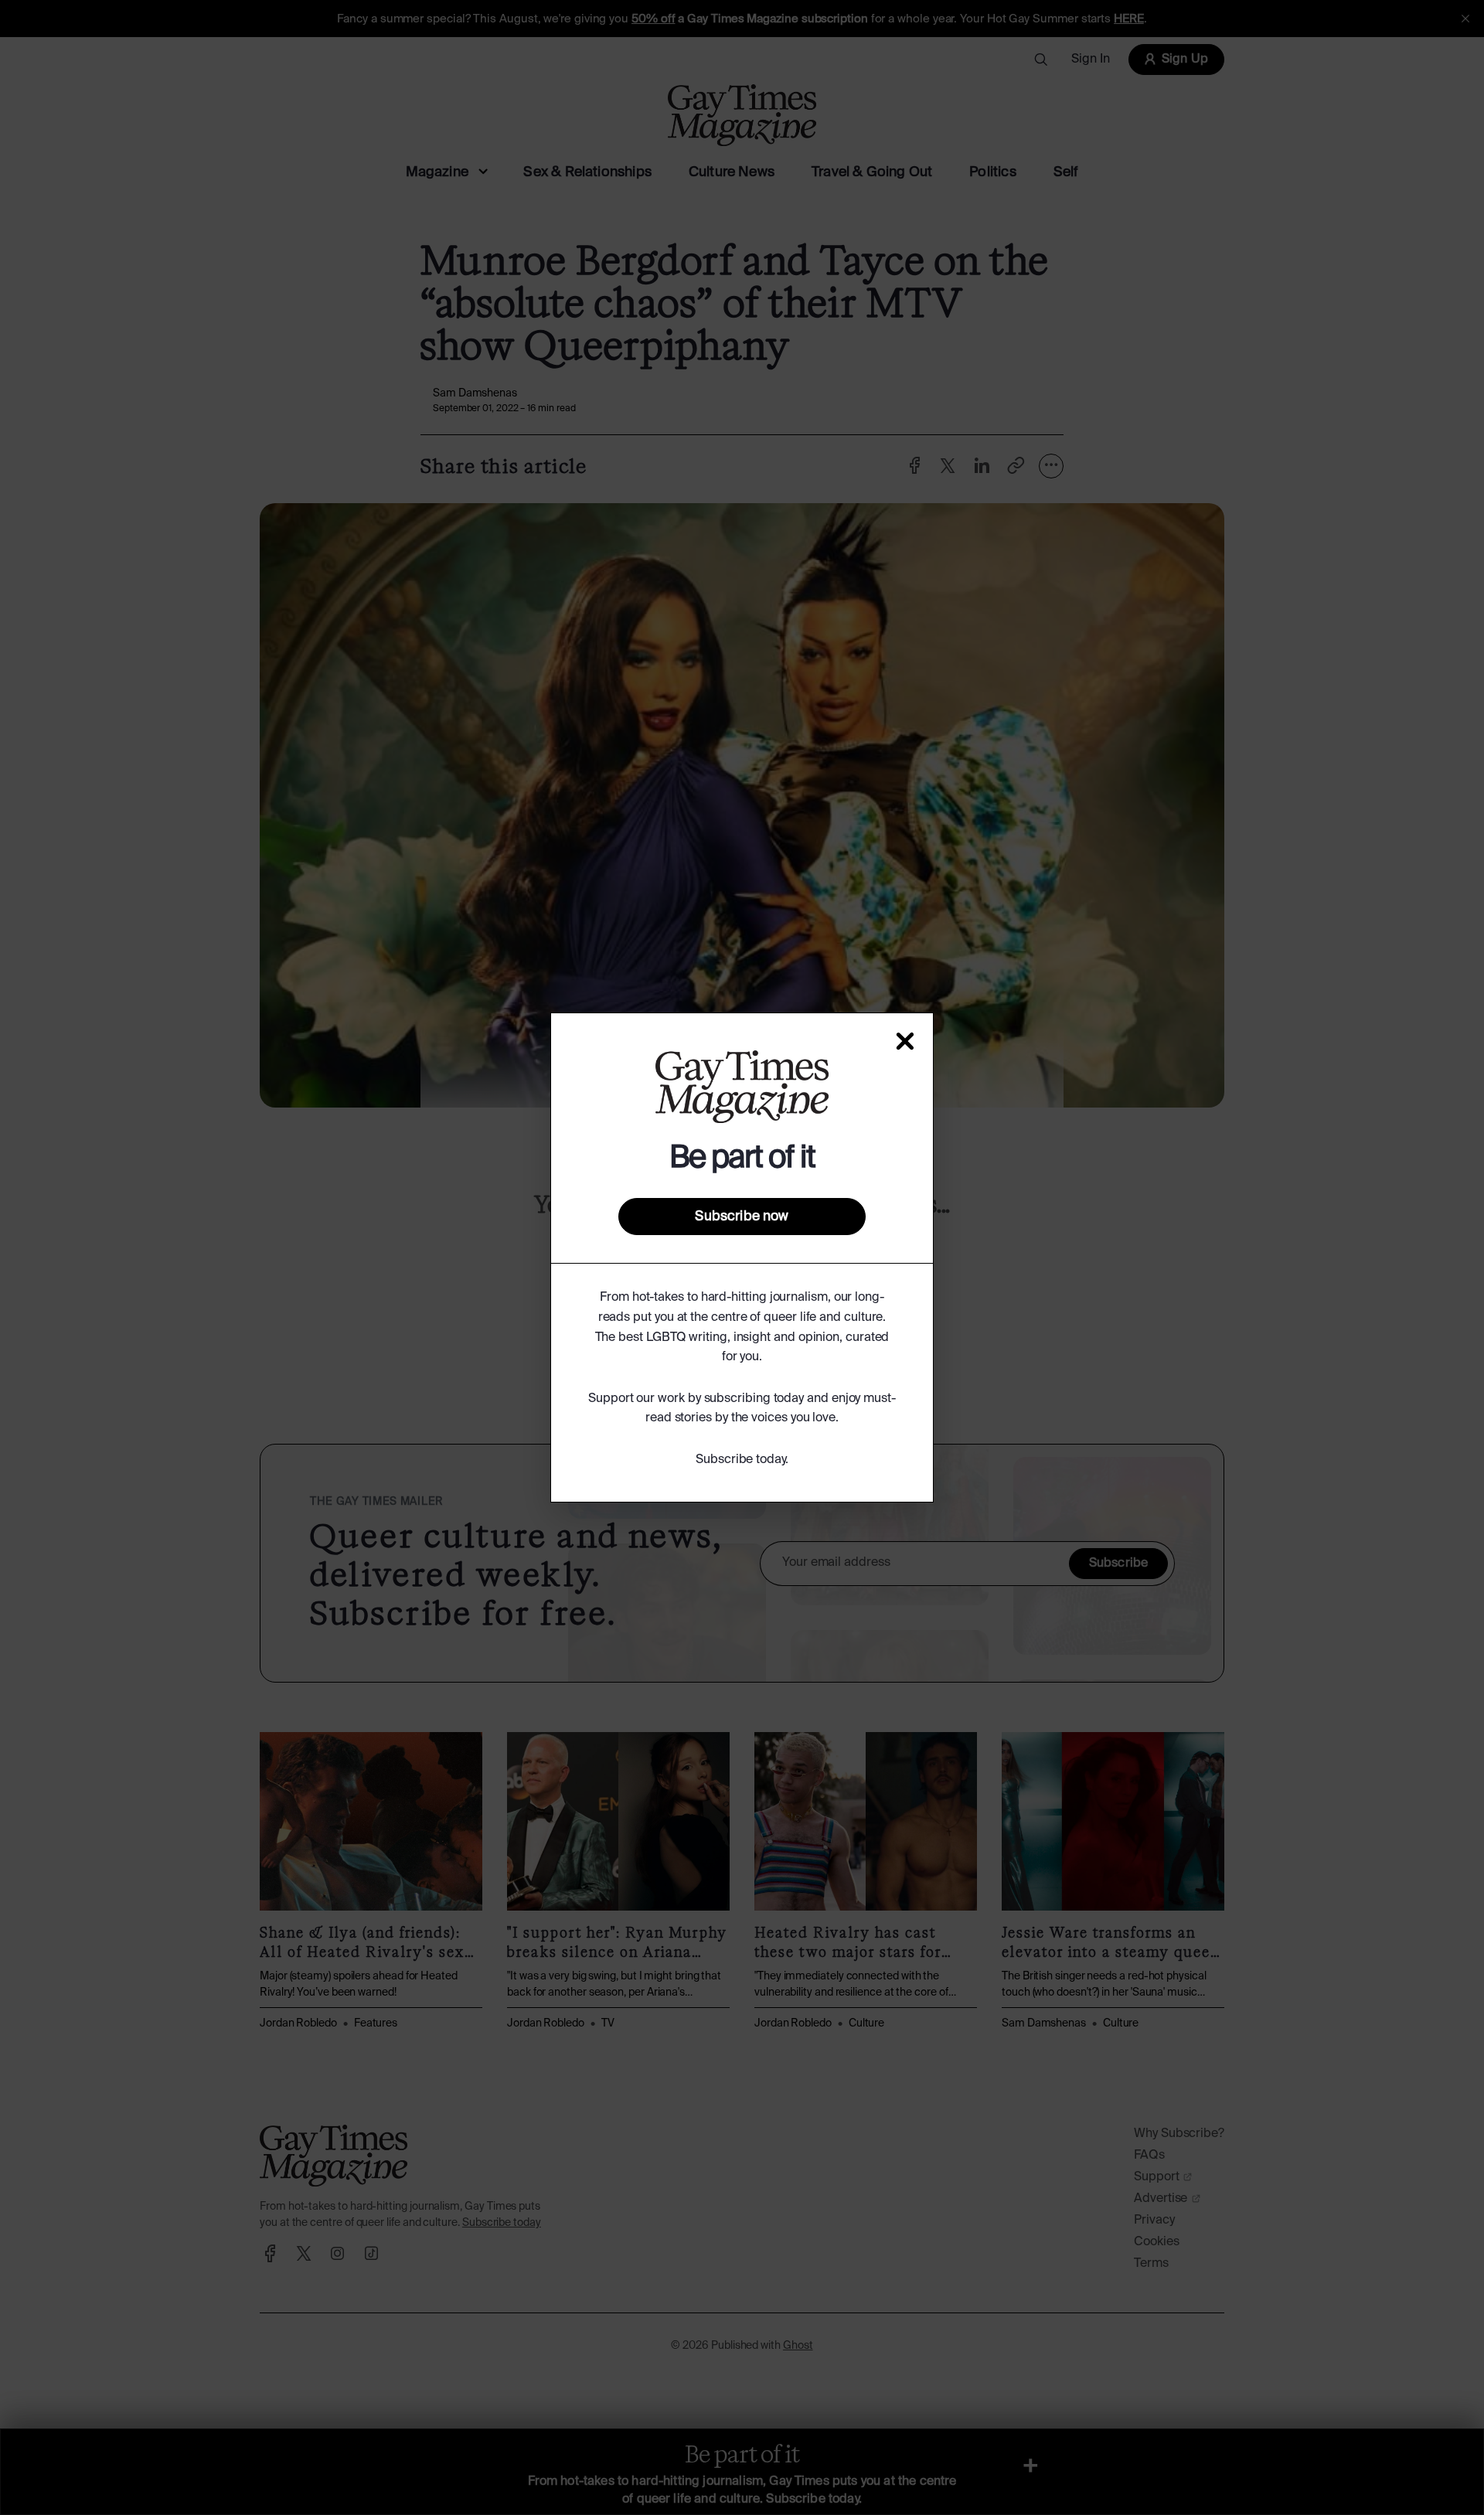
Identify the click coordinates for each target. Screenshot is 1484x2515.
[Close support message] (905, 1041)
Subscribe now (742, 1217)
